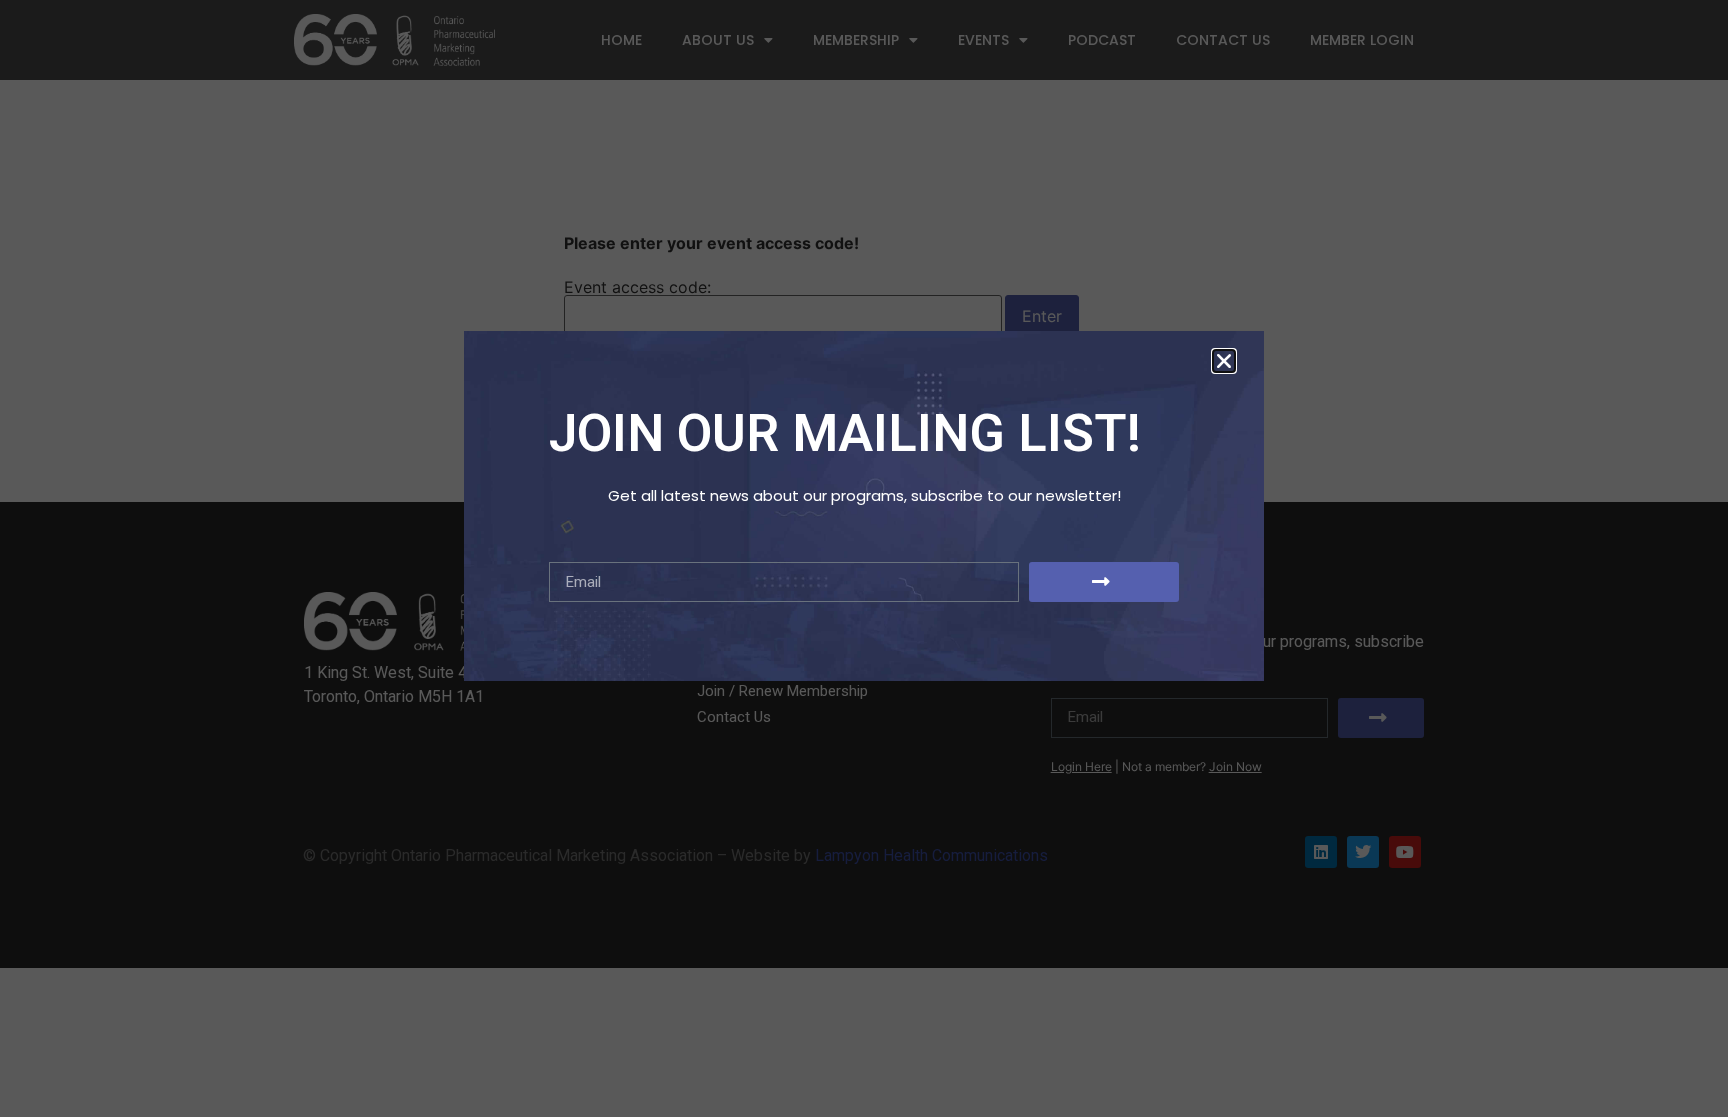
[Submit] (1104, 582)
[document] (864, 558)
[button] (1224, 361)
